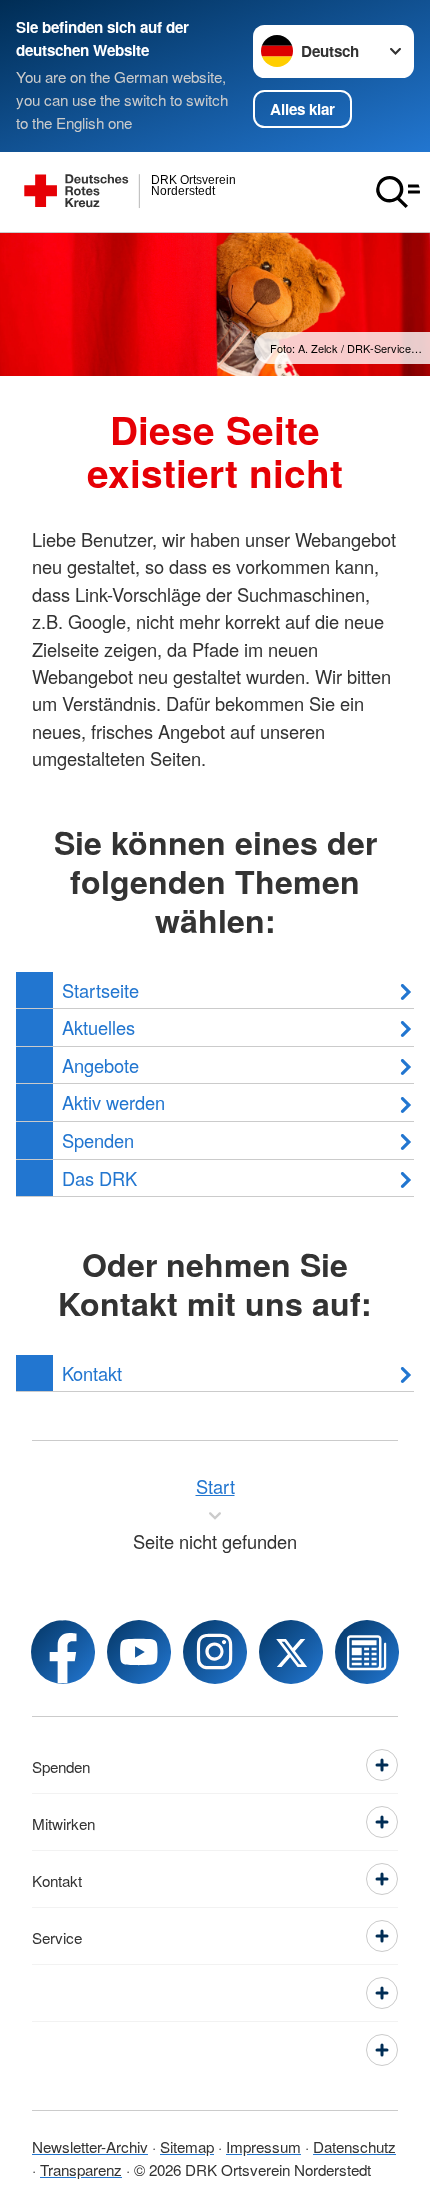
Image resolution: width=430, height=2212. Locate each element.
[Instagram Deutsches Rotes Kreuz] (215, 1652)
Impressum (263, 2146)
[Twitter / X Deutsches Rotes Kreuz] (291, 1652)
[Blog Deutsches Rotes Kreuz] (367, 1652)
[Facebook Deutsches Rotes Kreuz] (63, 1652)
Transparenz (81, 2169)
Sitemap (187, 2146)
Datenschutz (354, 2146)
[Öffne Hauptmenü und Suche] (398, 192)
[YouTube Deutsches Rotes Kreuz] (139, 1652)
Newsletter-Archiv (90, 2146)
